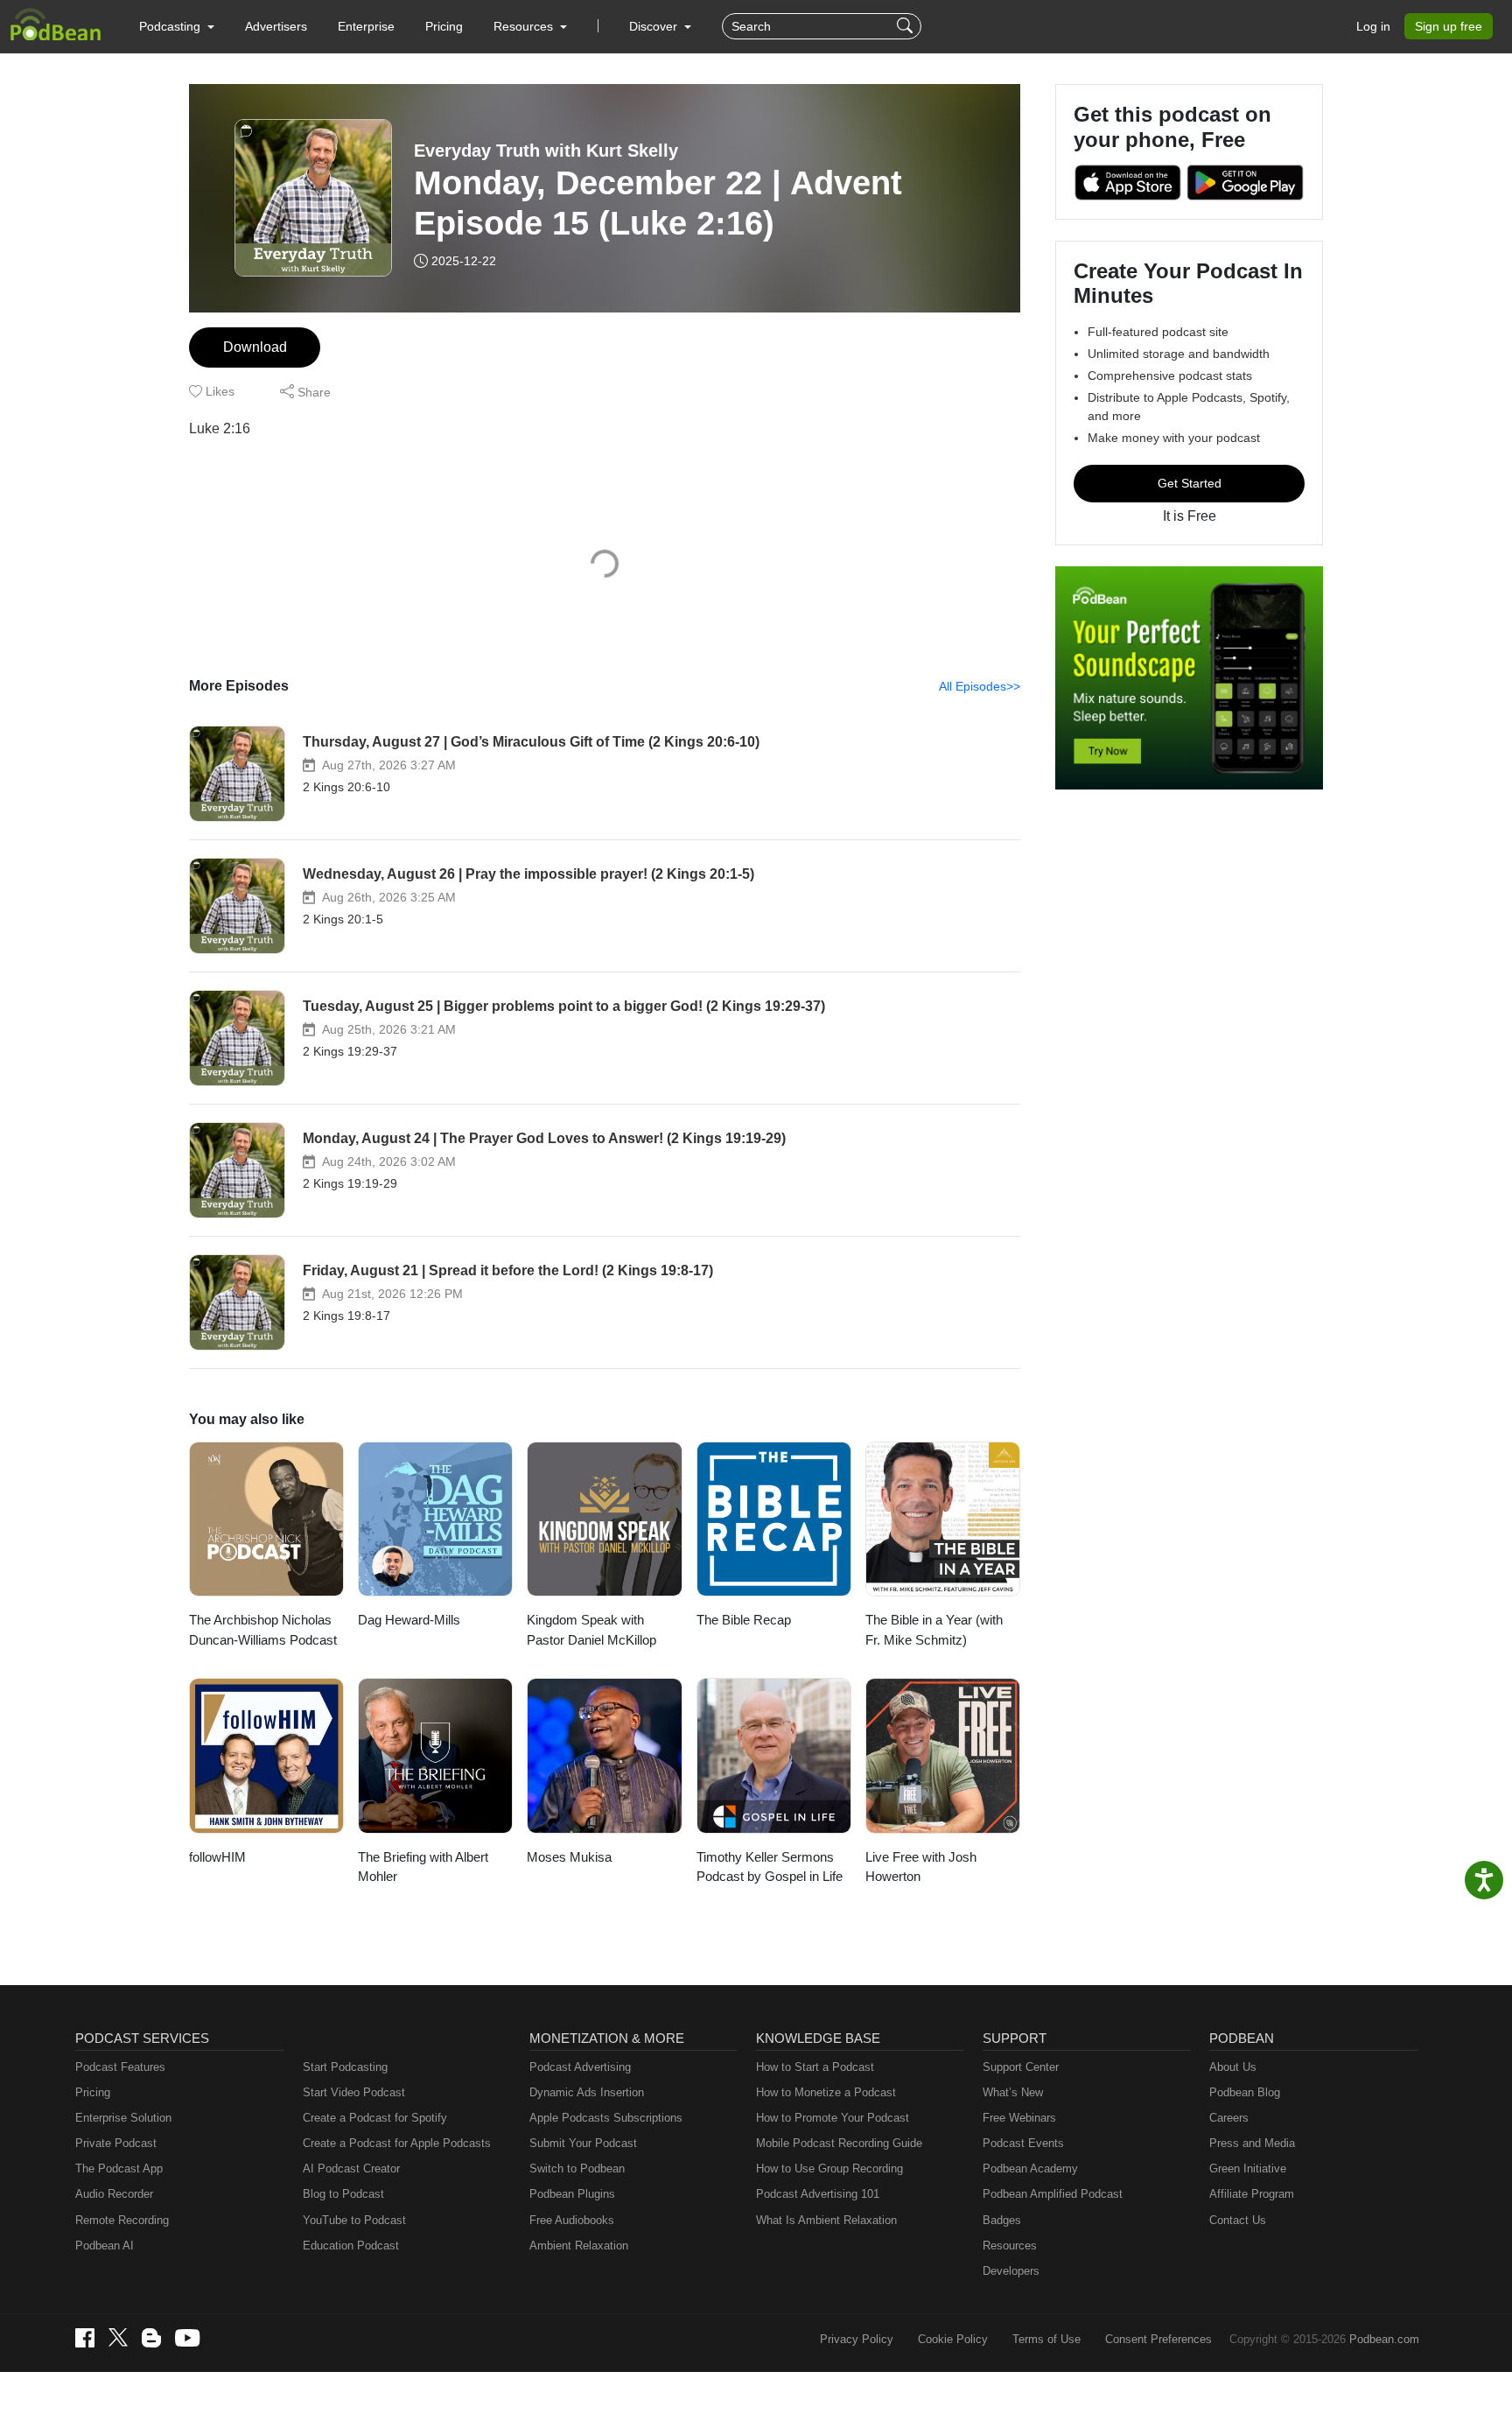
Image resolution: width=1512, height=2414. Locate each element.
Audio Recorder (114, 2194)
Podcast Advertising (580, 2067)
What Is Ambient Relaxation (826, 2220)
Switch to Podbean (577, 2168)
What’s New (1013, 2092)
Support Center (1021, 2067)
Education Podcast (351, 2246)
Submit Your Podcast (583, 2143)
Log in (1373, 26)
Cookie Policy (953, 2339)
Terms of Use (1046, 2339)
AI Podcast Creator (351, 2168)
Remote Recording (122, 2220)
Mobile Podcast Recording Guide (839, 2143)
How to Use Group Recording (829, 2168)
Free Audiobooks (572, 2220)
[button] (177, 26)
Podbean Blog (1245, 2092)
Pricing (444, 26)
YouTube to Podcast (354, 2220)
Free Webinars (1019, 2118)
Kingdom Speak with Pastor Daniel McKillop (591, 1630)
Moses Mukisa (569, 1857)
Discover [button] (655, 26)
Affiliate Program (1252, 2194)
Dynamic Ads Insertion (587, 2092)
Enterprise (366, 26)
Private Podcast (116, 2143)
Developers (1011, 2271)
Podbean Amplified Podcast (1053, 2194)
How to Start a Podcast (815, 2067)
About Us (1233, 2067)
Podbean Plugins (572, 2194)
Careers (1229, 2118)
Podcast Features (120, 2067)
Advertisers (276, 26)
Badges (1002, 2220)
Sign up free (1449, 26)
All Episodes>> (980, 686)
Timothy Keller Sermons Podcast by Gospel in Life (770, 1867)
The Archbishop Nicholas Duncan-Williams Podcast (263, 1630)
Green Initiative (1248, 2168)
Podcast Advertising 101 (818, 2194)
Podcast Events (1023, 2143)
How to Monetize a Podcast (826, 2092)
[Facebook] (85, 2338)
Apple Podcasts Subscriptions (606, 2118)
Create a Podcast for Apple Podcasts (397, 2143)
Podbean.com (1384, 2339)
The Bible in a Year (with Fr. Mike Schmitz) (934, 1630)
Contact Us (1238, 2220)
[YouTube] (187, 2338)
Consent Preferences (1158, 2339)
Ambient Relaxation (579, 2246)
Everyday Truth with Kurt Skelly (546, 151)
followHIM (217, 1857)
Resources (1010, 2246)
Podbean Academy (1030, 2168)
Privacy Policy (857, 2339)
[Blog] (151, 2338)
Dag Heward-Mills (409, 1620)
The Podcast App (119, 2168)
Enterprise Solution (123, 2118)
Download (255, 347)
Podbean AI (105, 2246)
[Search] (907, 26)
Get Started (1190, 483)
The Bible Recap (744, 1620)
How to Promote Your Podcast (833, 2118)
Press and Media (1252, 2143)
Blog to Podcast (343, 2194)
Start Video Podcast (354, 2092)
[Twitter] (118, 2337)
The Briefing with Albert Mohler (423, 1867)
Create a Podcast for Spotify (375, 2118)
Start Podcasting (345, 2067)
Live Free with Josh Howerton (921, 1867)
